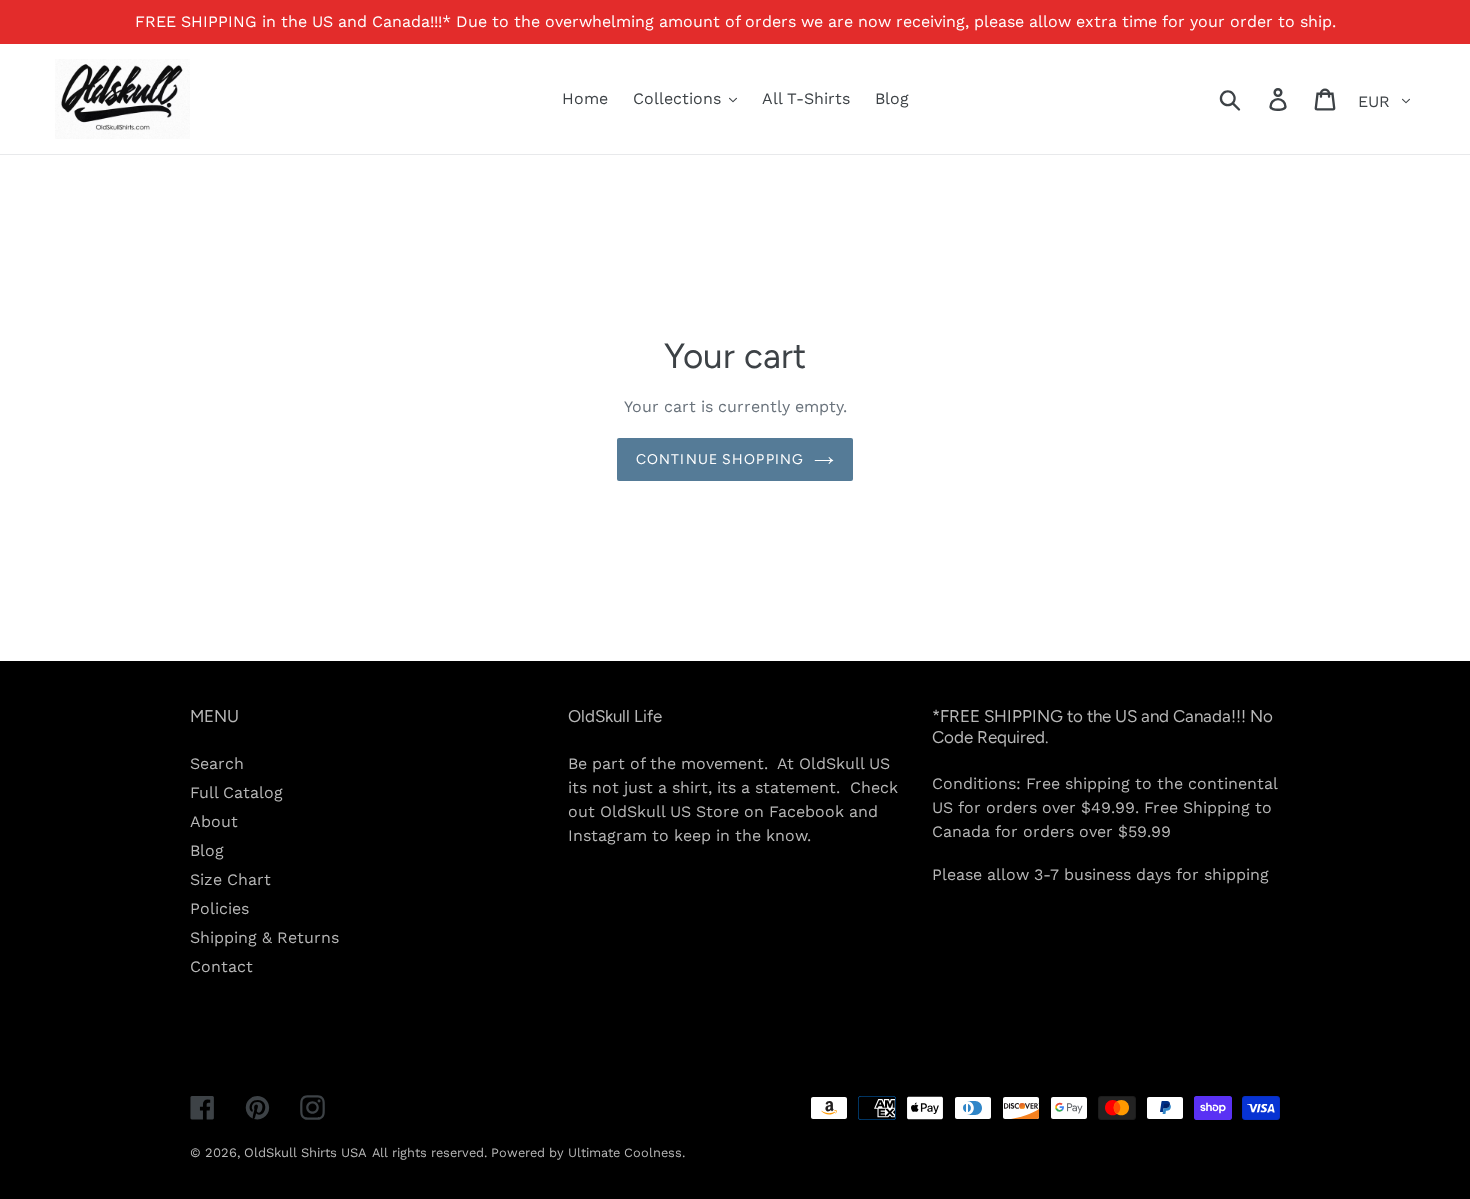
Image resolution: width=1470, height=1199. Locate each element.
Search (217, 763)
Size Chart (230, 879)
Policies (219, 908)
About (214, 821)
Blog (207, 850)
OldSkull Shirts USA (305, 1152)
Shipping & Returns (264, 937)
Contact (221, 966)
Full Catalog (236, 792)
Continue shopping (720, 459)
